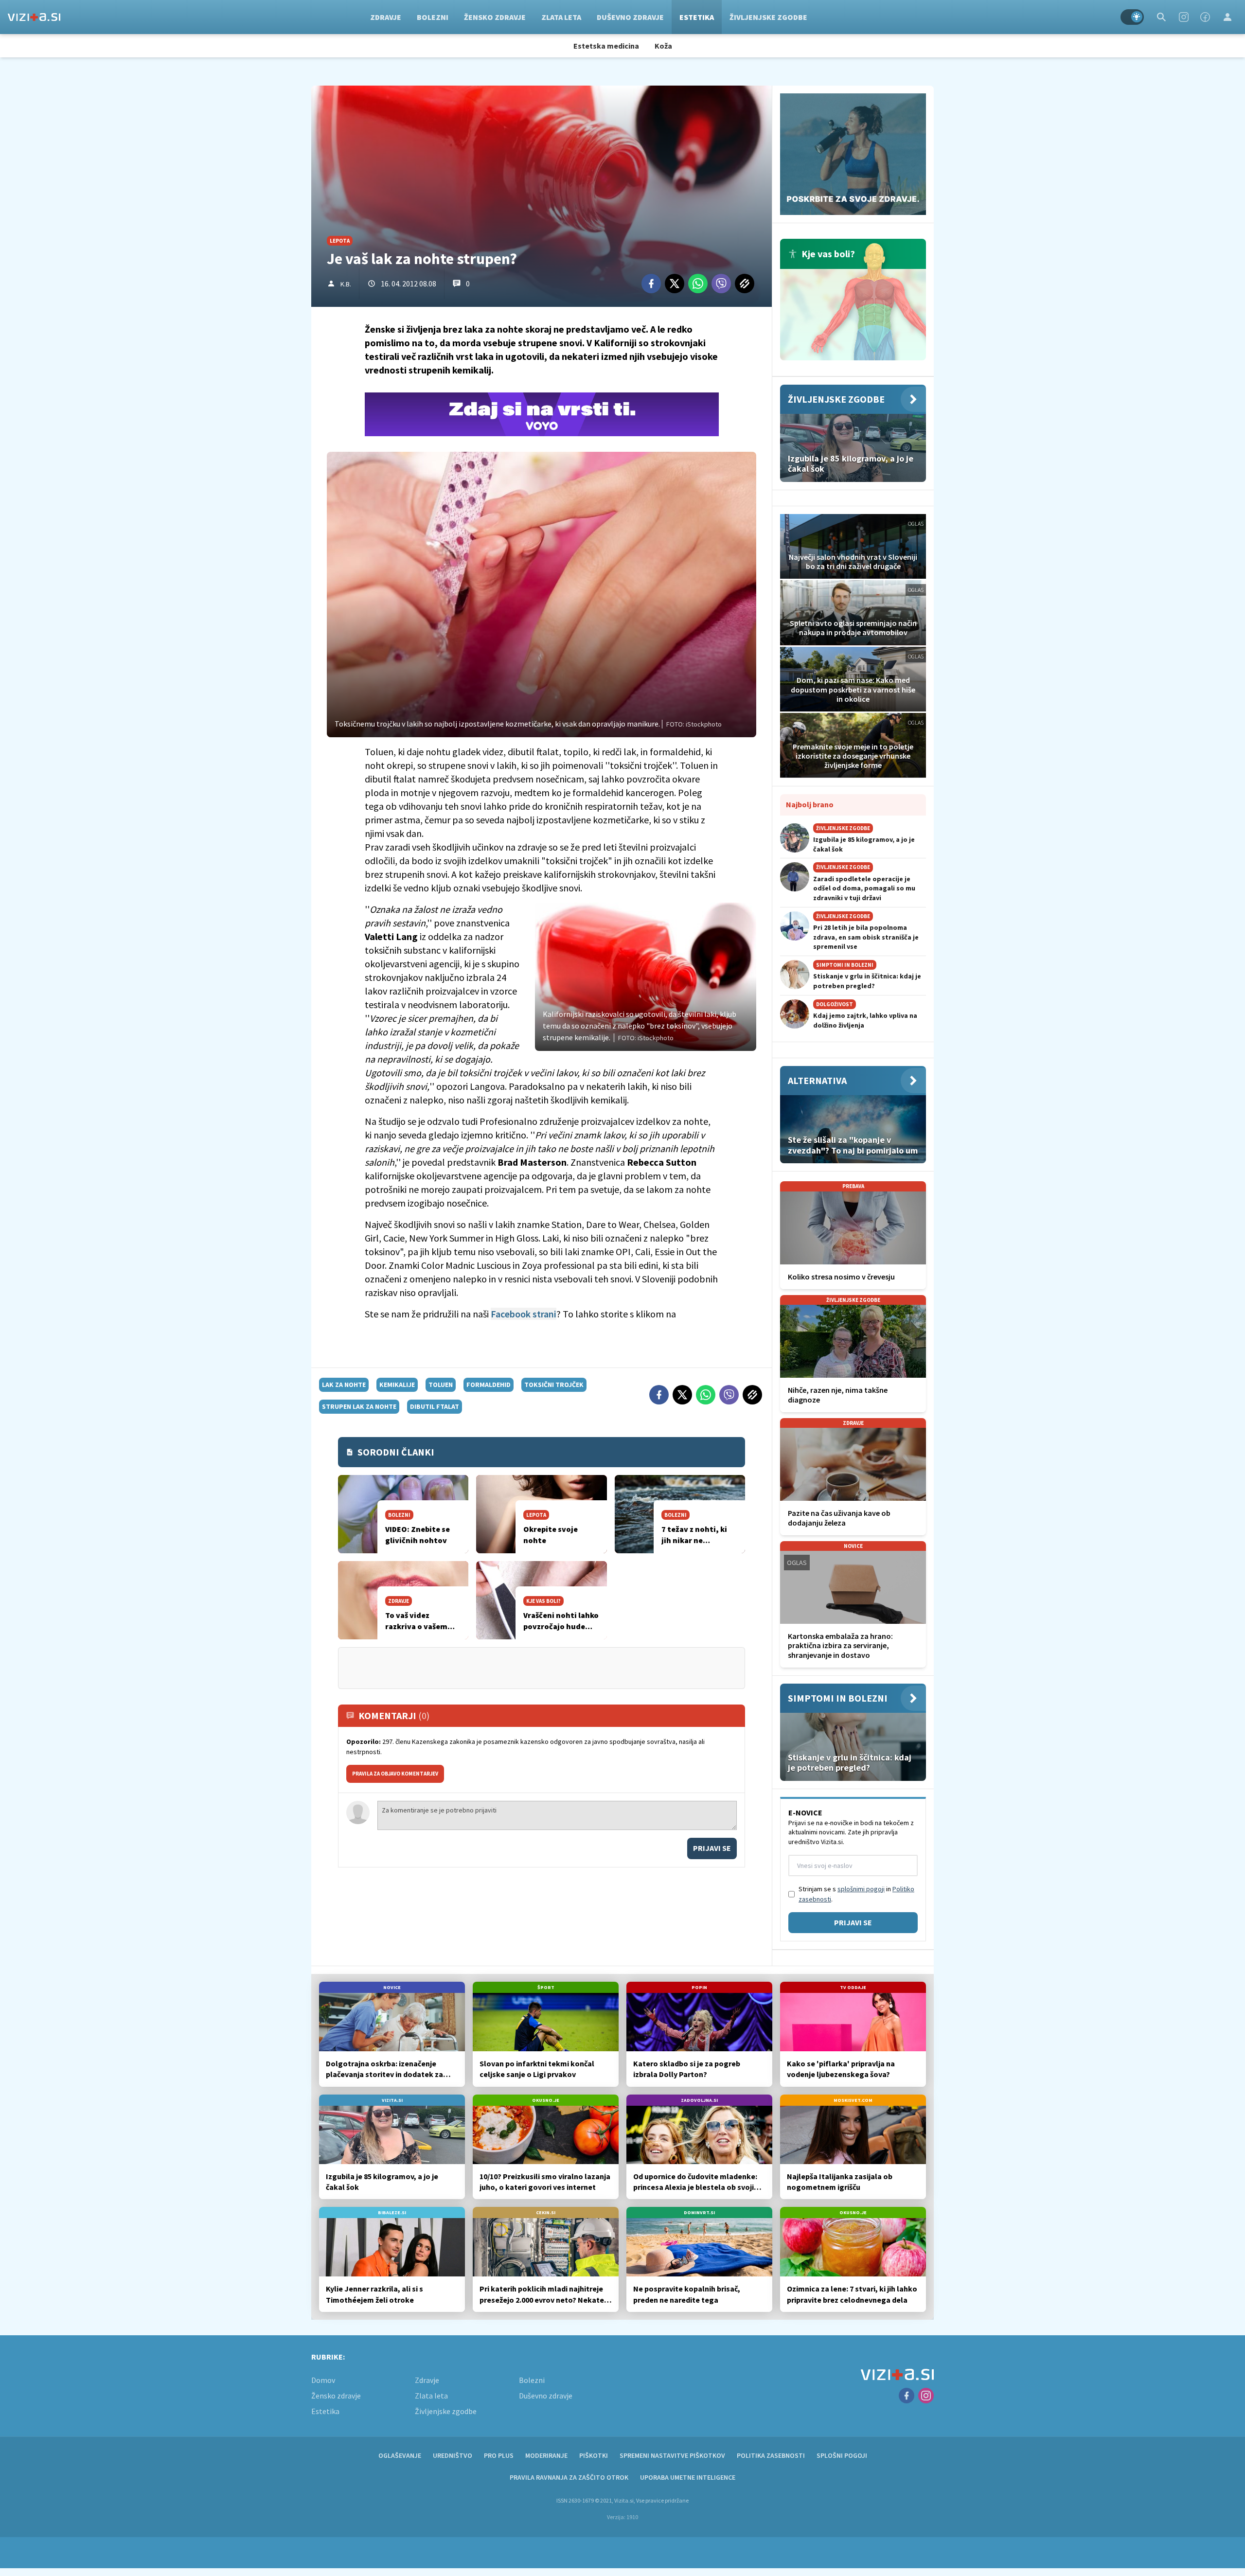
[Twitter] (675, 284)
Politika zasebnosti (771, 2455)
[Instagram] (1184, 17)
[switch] (1132, 17)
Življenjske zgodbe (768, 17)
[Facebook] (1205, 17)
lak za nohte (344, 1385)
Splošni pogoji (842, 2455)
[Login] (1227, 17)
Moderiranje (546, 2455)
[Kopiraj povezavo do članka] (745, 284)
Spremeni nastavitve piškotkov (672, 2455)
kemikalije (397, 1385)
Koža (663, 46)
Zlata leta (561, 17)
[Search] (1161, 17)
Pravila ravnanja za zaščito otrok (569, 2477)
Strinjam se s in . (856, 1894)
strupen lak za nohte (359, 1406)
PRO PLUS (499, 2455)
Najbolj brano (810, 804)
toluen (441, 1385)
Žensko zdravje (495, 17)
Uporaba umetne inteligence (688, 2477)
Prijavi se (712, 1848)
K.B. (346, 284)
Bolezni (433, 17)
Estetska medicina (606, 46)
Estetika (697, 17)
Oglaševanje (400, 2455)
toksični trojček (554, 1385)
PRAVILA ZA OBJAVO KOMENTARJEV (395, 1774)
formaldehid (489, 1385)
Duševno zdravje (630, 17)
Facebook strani (524, 1314)
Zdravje (386, 17)
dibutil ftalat (435, 1406)
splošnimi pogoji (861, 1889)
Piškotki (594, 2455)
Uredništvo (453, 2455)
